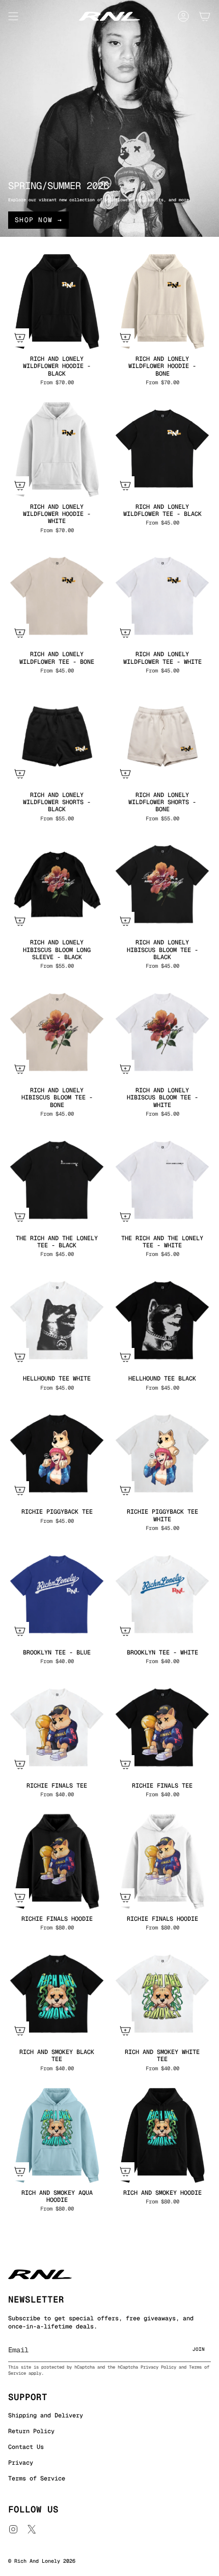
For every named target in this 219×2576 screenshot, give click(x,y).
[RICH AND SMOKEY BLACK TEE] (57, 1994)
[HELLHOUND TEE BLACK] (162, 1320)
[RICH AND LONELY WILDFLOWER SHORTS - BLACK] (57, 737)
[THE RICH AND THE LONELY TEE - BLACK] (57, 1180)
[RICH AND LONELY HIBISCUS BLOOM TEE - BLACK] (162, 884)
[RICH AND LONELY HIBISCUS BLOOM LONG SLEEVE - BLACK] (57, 884)
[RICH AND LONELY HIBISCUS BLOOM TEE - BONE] (57, 1032)
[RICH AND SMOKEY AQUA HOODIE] (57, 2135)
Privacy (21, 2463)
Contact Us (26, 2447)
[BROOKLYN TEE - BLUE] (57, 1594)
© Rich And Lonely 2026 (42, 2561)
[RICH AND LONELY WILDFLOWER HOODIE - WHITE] (57, 449)
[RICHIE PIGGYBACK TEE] (57, 1453)
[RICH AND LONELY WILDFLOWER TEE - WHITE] (162, 596)
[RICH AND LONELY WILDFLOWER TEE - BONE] (57, 596)
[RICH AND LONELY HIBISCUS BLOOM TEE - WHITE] (162, 1032)
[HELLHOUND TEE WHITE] (57, 1320)
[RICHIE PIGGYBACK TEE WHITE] (162, 1453)
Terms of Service (37, 2478)
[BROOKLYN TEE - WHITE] (162, 1594)
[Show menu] (13, 16)
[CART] (205, 16)
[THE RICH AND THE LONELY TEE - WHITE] (162, 1180)
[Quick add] (20, 338)
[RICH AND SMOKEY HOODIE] (162, 2135)
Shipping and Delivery (46, 2415)
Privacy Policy (158, 2367)
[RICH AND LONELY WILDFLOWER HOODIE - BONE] (162, 301)
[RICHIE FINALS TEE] (57, 1727)
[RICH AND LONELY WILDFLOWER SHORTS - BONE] (162, 737)
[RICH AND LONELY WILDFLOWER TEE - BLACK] (162, 449)
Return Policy (31, 2431)
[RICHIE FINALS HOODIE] (57, 1861)
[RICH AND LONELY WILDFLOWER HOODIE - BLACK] (57, 301)
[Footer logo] (40, 2274)
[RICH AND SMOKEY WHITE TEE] (162, 1994)
